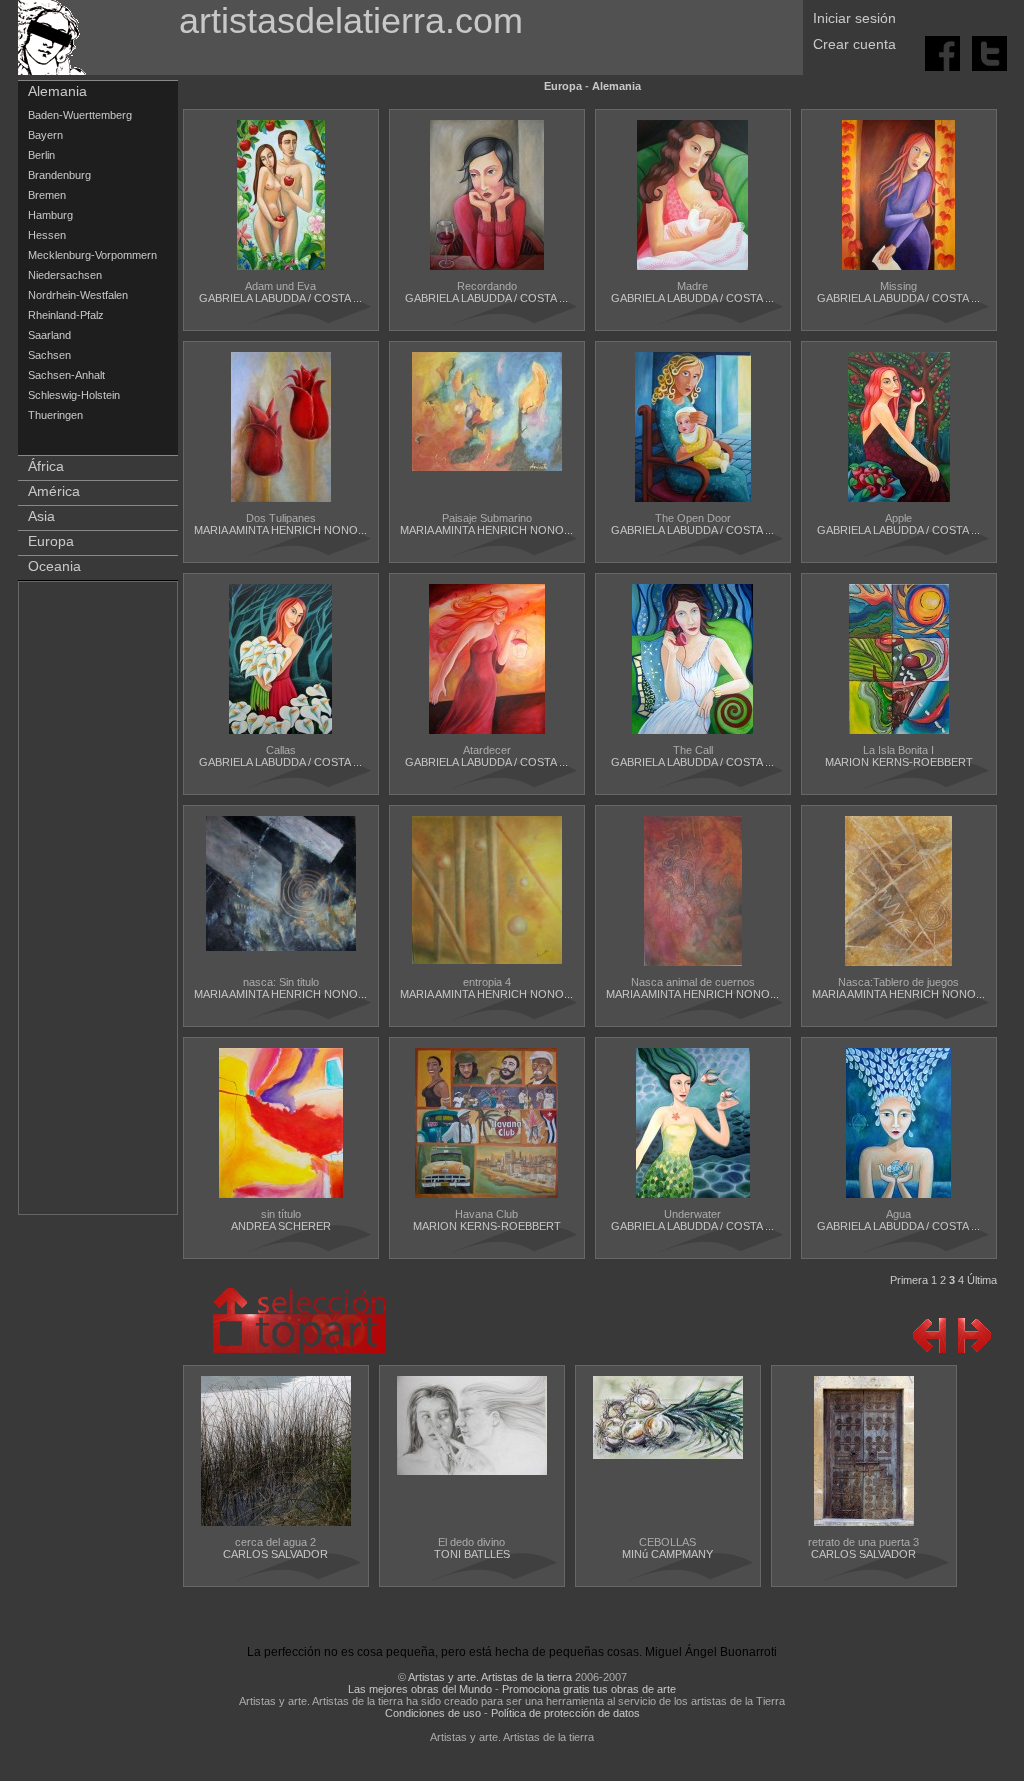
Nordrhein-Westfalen (78, 295)
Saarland (49, 335)
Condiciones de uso (433, 1713)
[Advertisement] (99, 902)
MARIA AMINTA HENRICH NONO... (280, 530)
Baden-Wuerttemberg (80, 115)
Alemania (57, 91)
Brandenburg (59, 175)
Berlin (41, 155)
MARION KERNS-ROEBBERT (899, 762)
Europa (51, 541)
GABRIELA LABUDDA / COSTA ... (280, 298)
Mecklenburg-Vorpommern (92, 255)
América (54, 491)
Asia (41, 516)
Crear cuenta (854, 44)
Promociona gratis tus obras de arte (589, 1689)
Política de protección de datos (565, 1713)
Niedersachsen (65, 275)
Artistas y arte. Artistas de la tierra (490, 1677)
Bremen (47, 195)
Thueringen (55, 415)
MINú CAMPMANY (667, 1554)
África (46, 466)
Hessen (47, 235)
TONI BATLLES (472, 1554)
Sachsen (49, 355)
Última (982, 1280)
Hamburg (50, 215)
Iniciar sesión (854, 18)
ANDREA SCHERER (281, 1226)
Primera (909, 1280)
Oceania (54, 566)
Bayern (45, 135)
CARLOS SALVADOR (275, 1554)
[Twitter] (989, 52)
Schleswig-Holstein (74, 395)
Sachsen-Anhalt (66, 375)
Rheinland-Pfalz (66, 315)
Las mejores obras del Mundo (420, 1689)
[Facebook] (944, 52)
